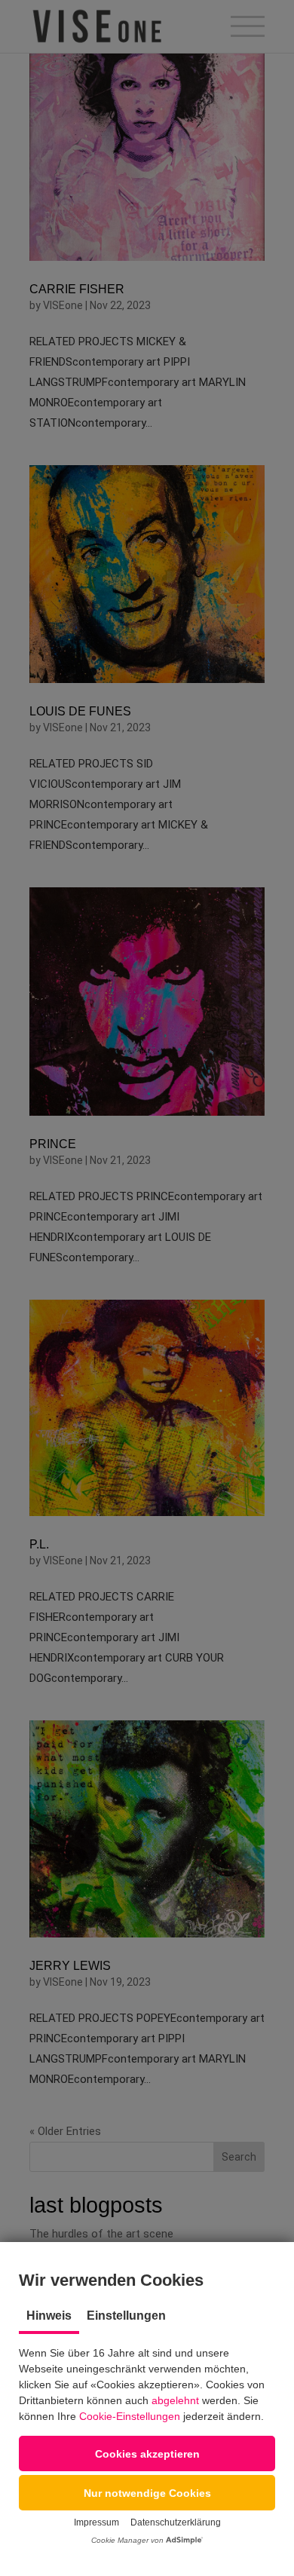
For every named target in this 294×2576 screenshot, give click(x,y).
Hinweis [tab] (49, 2316)
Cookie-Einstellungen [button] (130, 2416)
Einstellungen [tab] (126, 2316)
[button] (147, 2453)
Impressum (96, 2522)
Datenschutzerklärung (176, 2522)
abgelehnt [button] (175, 2400)
